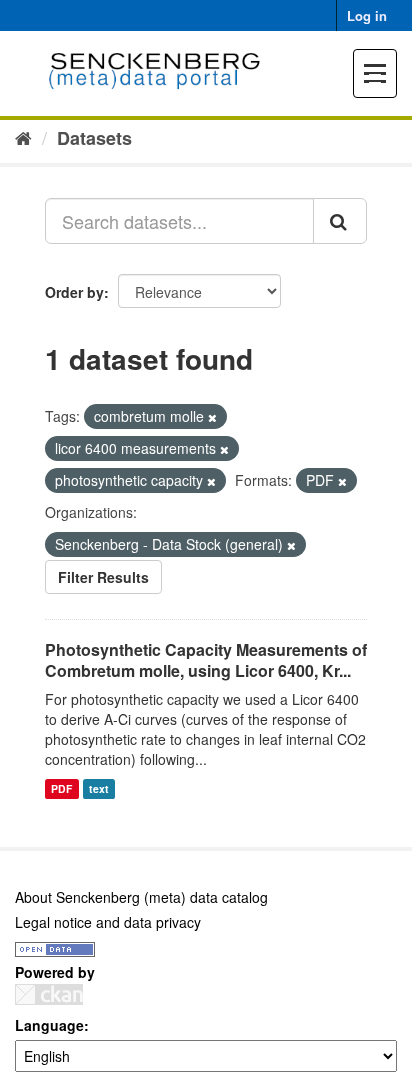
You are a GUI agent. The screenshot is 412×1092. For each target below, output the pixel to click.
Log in (367, 15)
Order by (74, 292)
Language (49, 1025)
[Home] (23, 137)
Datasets (94, 138)
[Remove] (212, 417)
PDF (61, 788)
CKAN (49, 994)
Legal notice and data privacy (108, 922)
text (99, 788)
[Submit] (340, 221)
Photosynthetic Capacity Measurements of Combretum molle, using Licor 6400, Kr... (206, 660)
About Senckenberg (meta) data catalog (141, 897)
